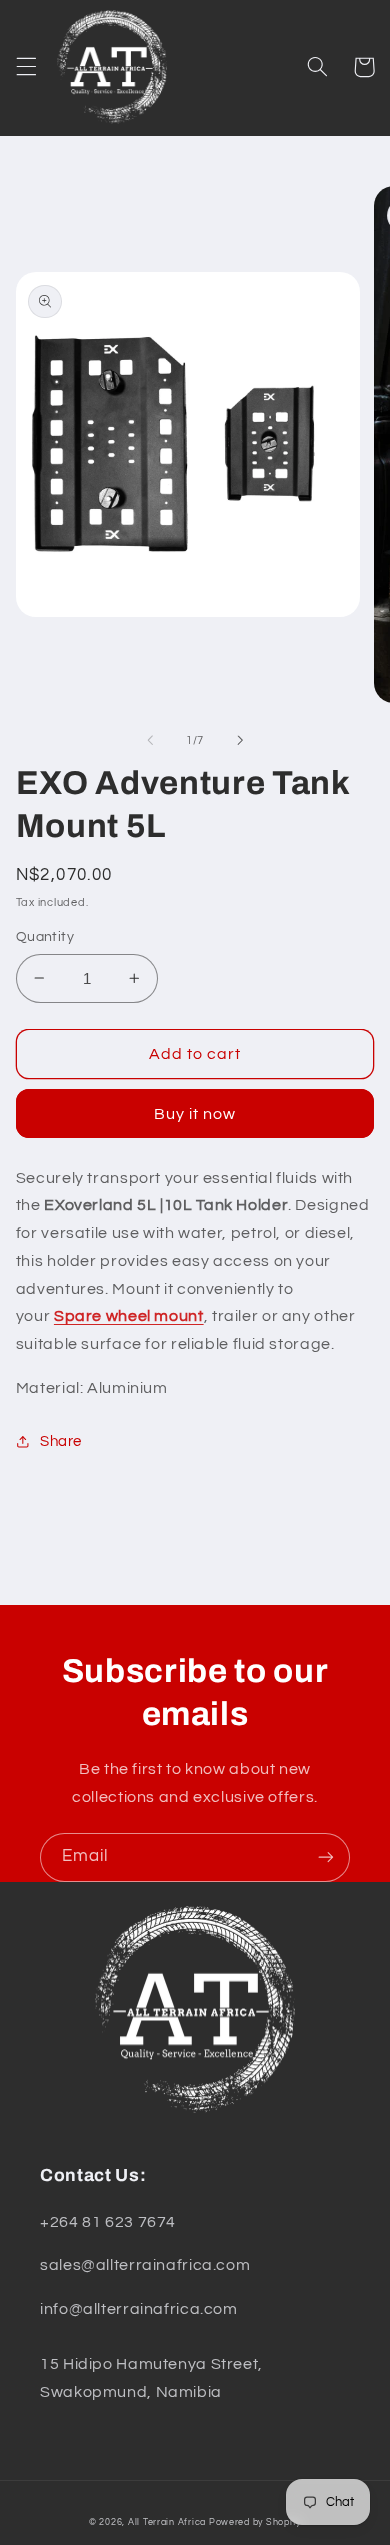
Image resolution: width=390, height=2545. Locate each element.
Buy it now (195, 1114)
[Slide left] (150, 740)
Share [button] (61, 1441)
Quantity (45, 937)
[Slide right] (240, 740)
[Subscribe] (326, 1857)
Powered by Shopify (255, 2522)
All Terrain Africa (167, 2522)
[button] (26, 67)
